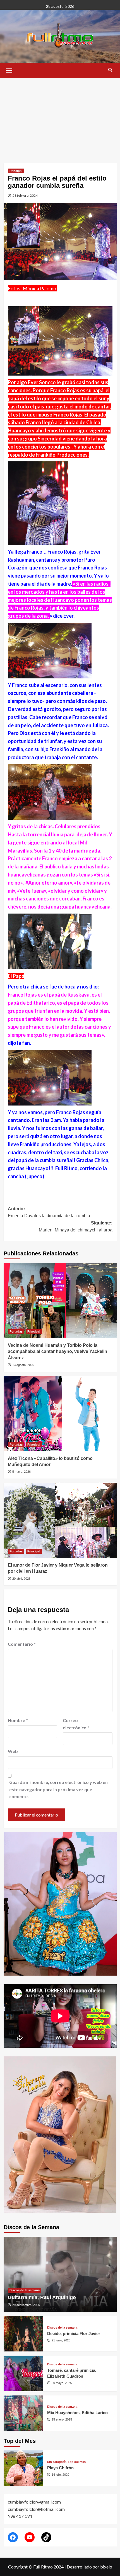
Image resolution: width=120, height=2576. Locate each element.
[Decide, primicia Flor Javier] (23, 2334)
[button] (9, 70)
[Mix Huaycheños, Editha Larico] (23, 2413)
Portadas (16, 1331)
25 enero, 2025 (62, 2419)
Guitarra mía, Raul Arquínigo (42, 2297)
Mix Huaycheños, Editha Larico (77, 2413)
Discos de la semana (25, 2290)
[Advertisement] (60, 116)
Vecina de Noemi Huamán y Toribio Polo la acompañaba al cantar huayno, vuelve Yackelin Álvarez (57, 1352)
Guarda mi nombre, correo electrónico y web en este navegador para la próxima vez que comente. (58, 1789)
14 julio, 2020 (60, 2475)
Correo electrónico (76, 1724)
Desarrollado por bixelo (89, 2567)
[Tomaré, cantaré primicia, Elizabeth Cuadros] (23, 2373)
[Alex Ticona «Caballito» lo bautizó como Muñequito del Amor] (60, 1414)
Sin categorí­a (57, 2462)
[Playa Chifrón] (23, 2468)
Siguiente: (76, 1227)
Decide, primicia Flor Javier (74, 2333)
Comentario (22, 1644)
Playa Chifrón (60, 2468)
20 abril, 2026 (21, 1579)
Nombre (18, 1720)
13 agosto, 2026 (23, 1365)
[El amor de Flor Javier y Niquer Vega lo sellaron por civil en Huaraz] (60, 1520)
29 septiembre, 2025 (26, 2305)
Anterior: (49, 1212)
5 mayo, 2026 (21, 1472)
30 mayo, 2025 (62, 2383)
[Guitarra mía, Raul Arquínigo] (60, 2274)
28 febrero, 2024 (25, 195)
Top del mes (77, 2462)
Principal (16, 171)
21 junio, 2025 (61, 2340)
